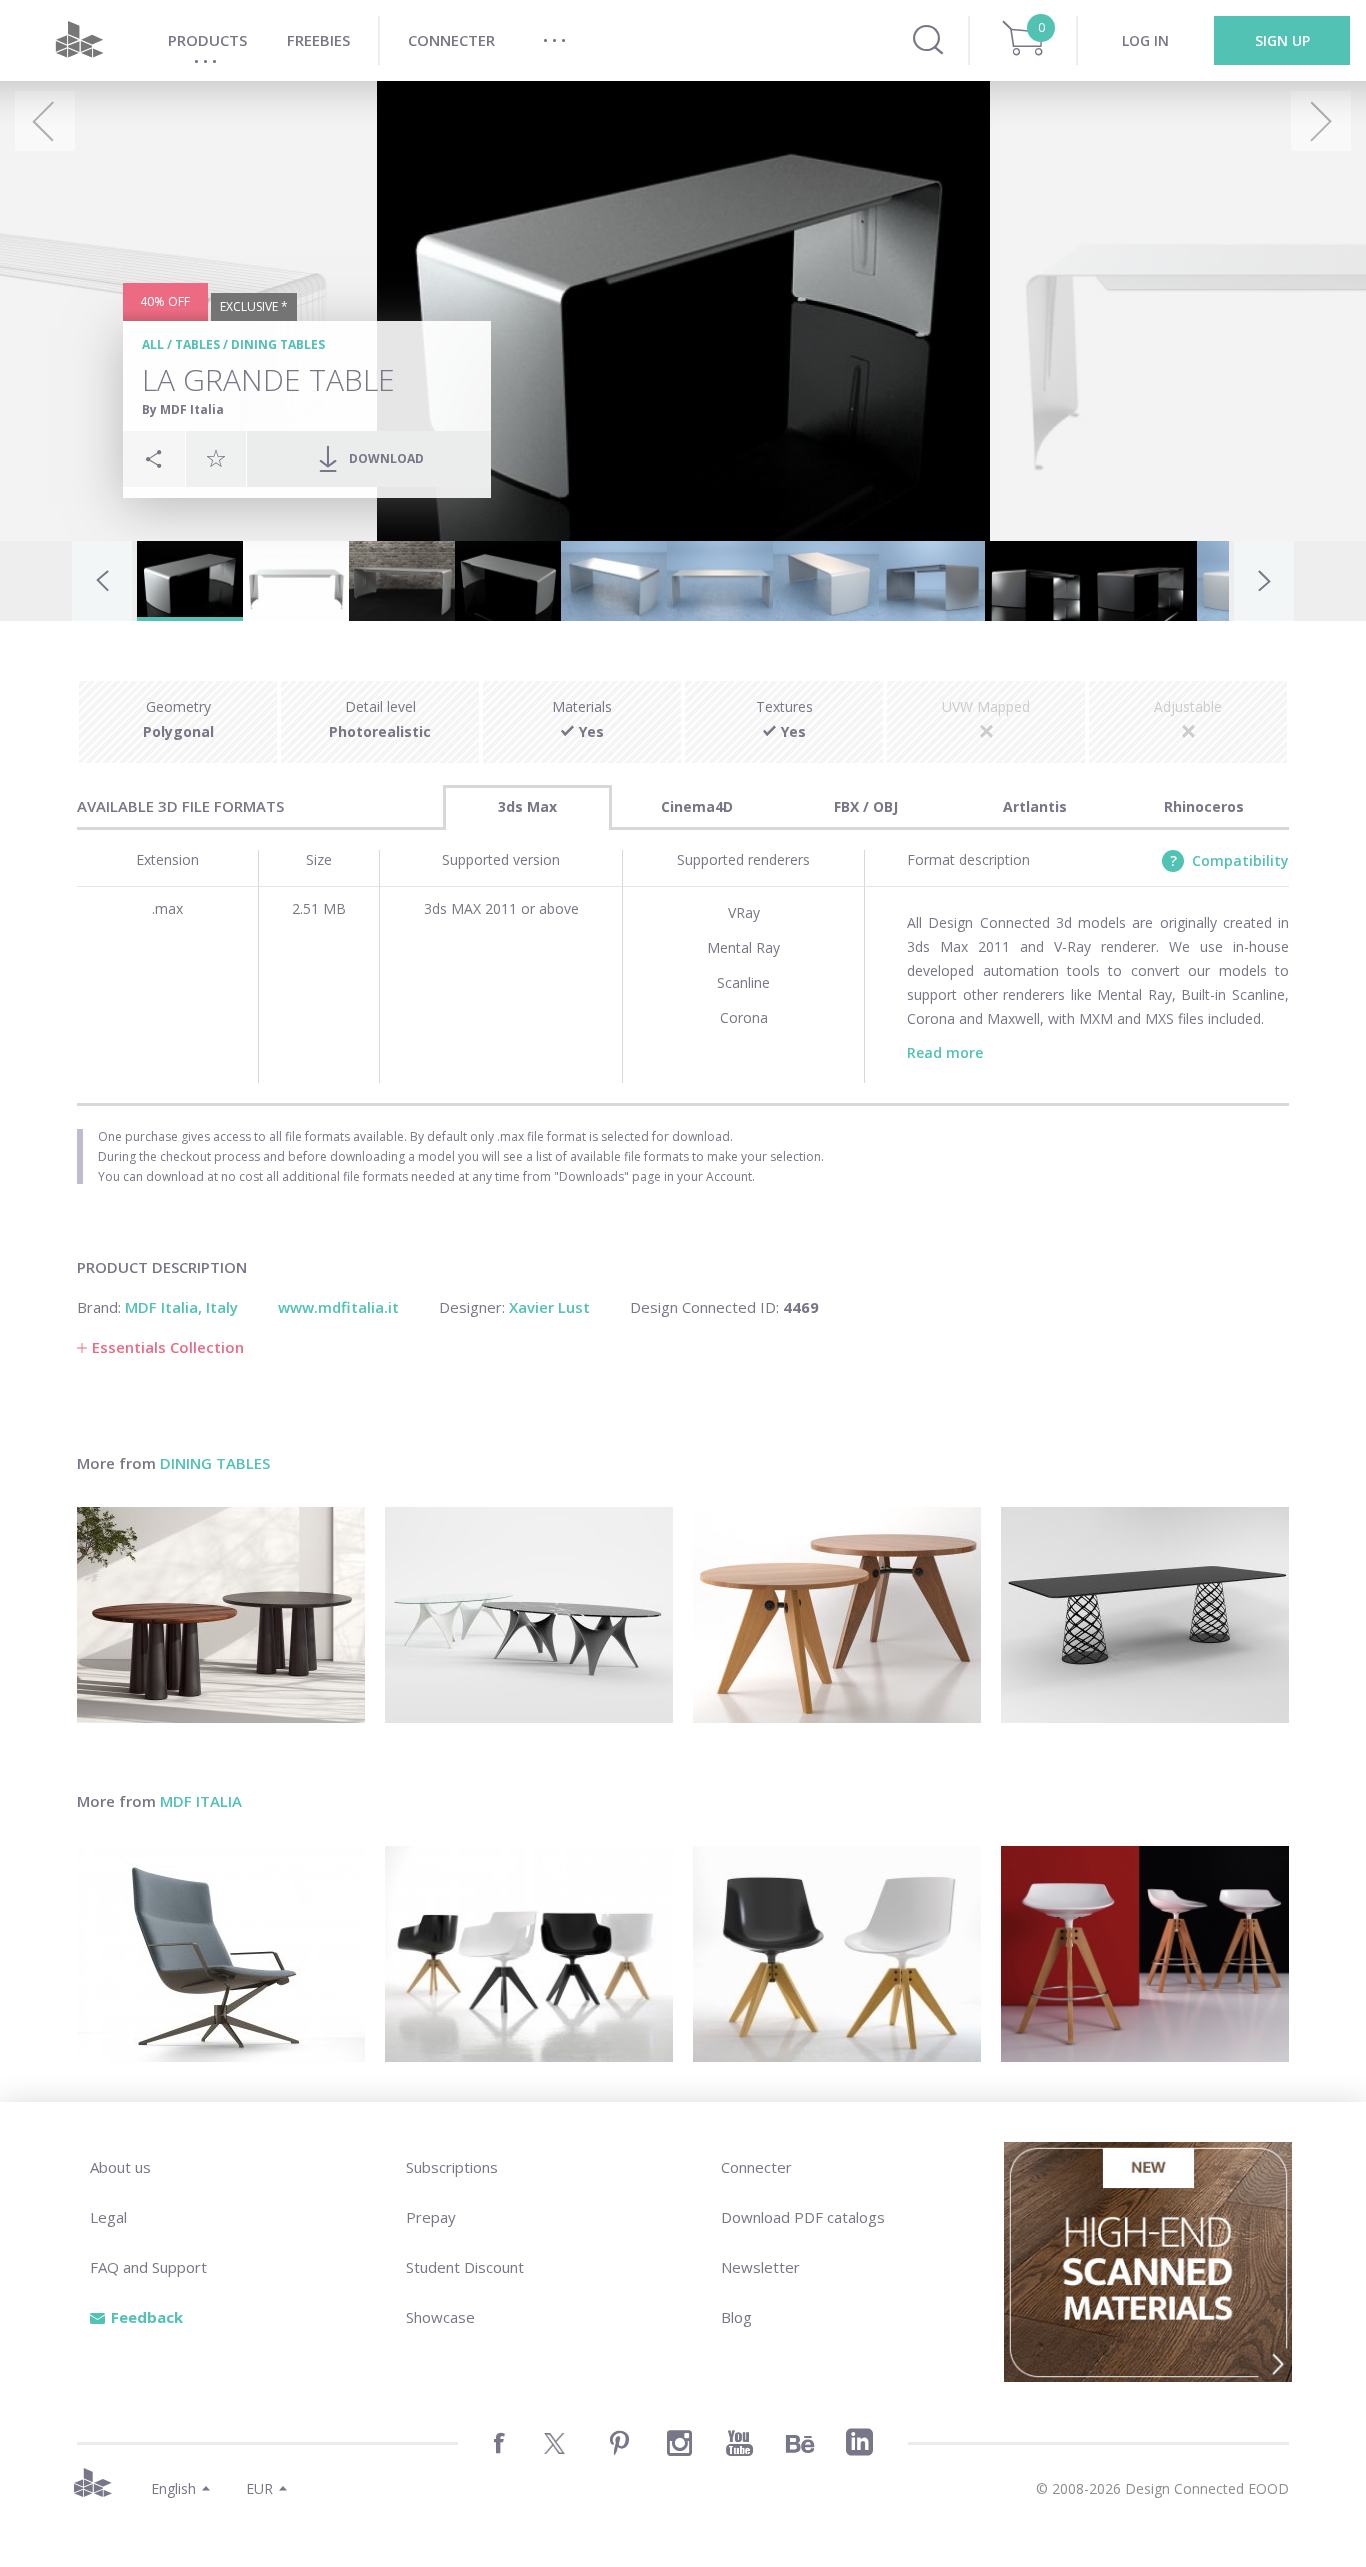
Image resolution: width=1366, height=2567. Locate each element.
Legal (108, 2217)
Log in (1145, 40)
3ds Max (527, 806)
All (153, 344)
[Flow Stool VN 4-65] (1145, 1954)
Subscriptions (452, 2167)
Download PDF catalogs (803, 2217)
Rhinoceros (1204, 806)
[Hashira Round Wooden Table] (221, 1615)
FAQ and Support (148, 2267)
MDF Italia (201, 1801)
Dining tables (278, 344)
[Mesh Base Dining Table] (1145, 1615)
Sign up (1282, 40)
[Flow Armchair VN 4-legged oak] (529, 1954)
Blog (736, 2317)
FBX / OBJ (866, 806)
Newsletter (760, 2267)
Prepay (431, 2217)
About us (120, 2167)
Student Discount (465, 2267)
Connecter (756, 2167)
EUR (259, 2488)
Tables (197, 344)
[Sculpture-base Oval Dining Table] (529, 1615)
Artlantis (1035, 806)
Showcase (440, 2317)
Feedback (147, 2317)
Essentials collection (168, 1347)
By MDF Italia (183, 409)
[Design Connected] (79, 40)
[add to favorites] (216, 458)
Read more (945, 1052)
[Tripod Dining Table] (837, 1615)
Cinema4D (697, 806)
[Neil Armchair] (221, 1954)
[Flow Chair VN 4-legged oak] (837, 1954)
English (173, 2488)
